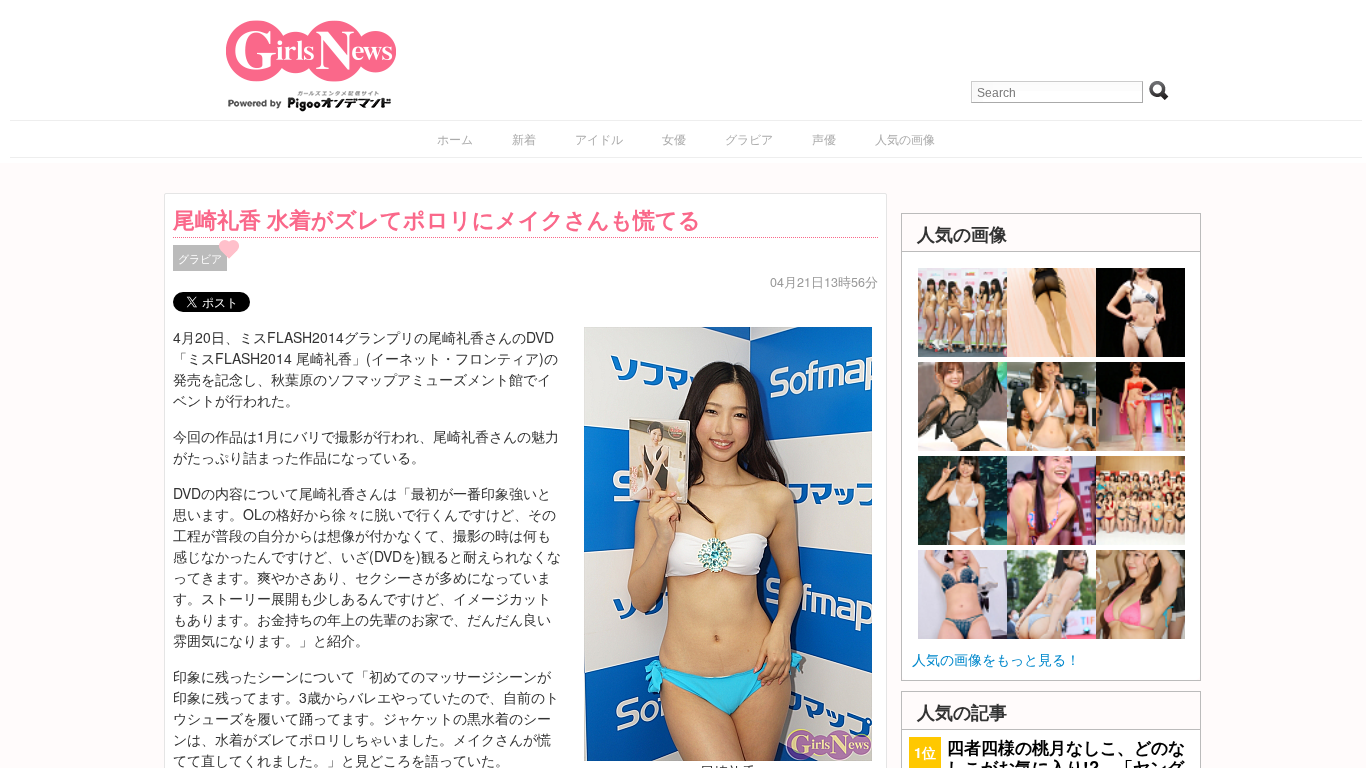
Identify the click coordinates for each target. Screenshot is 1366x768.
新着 (524, 138)
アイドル (599, 138)
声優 (824, 138)
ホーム (455, 138)
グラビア (749, 138)
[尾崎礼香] (728, 541)
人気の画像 (905, 138)
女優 (674, 138)
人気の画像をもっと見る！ (996, 659)
